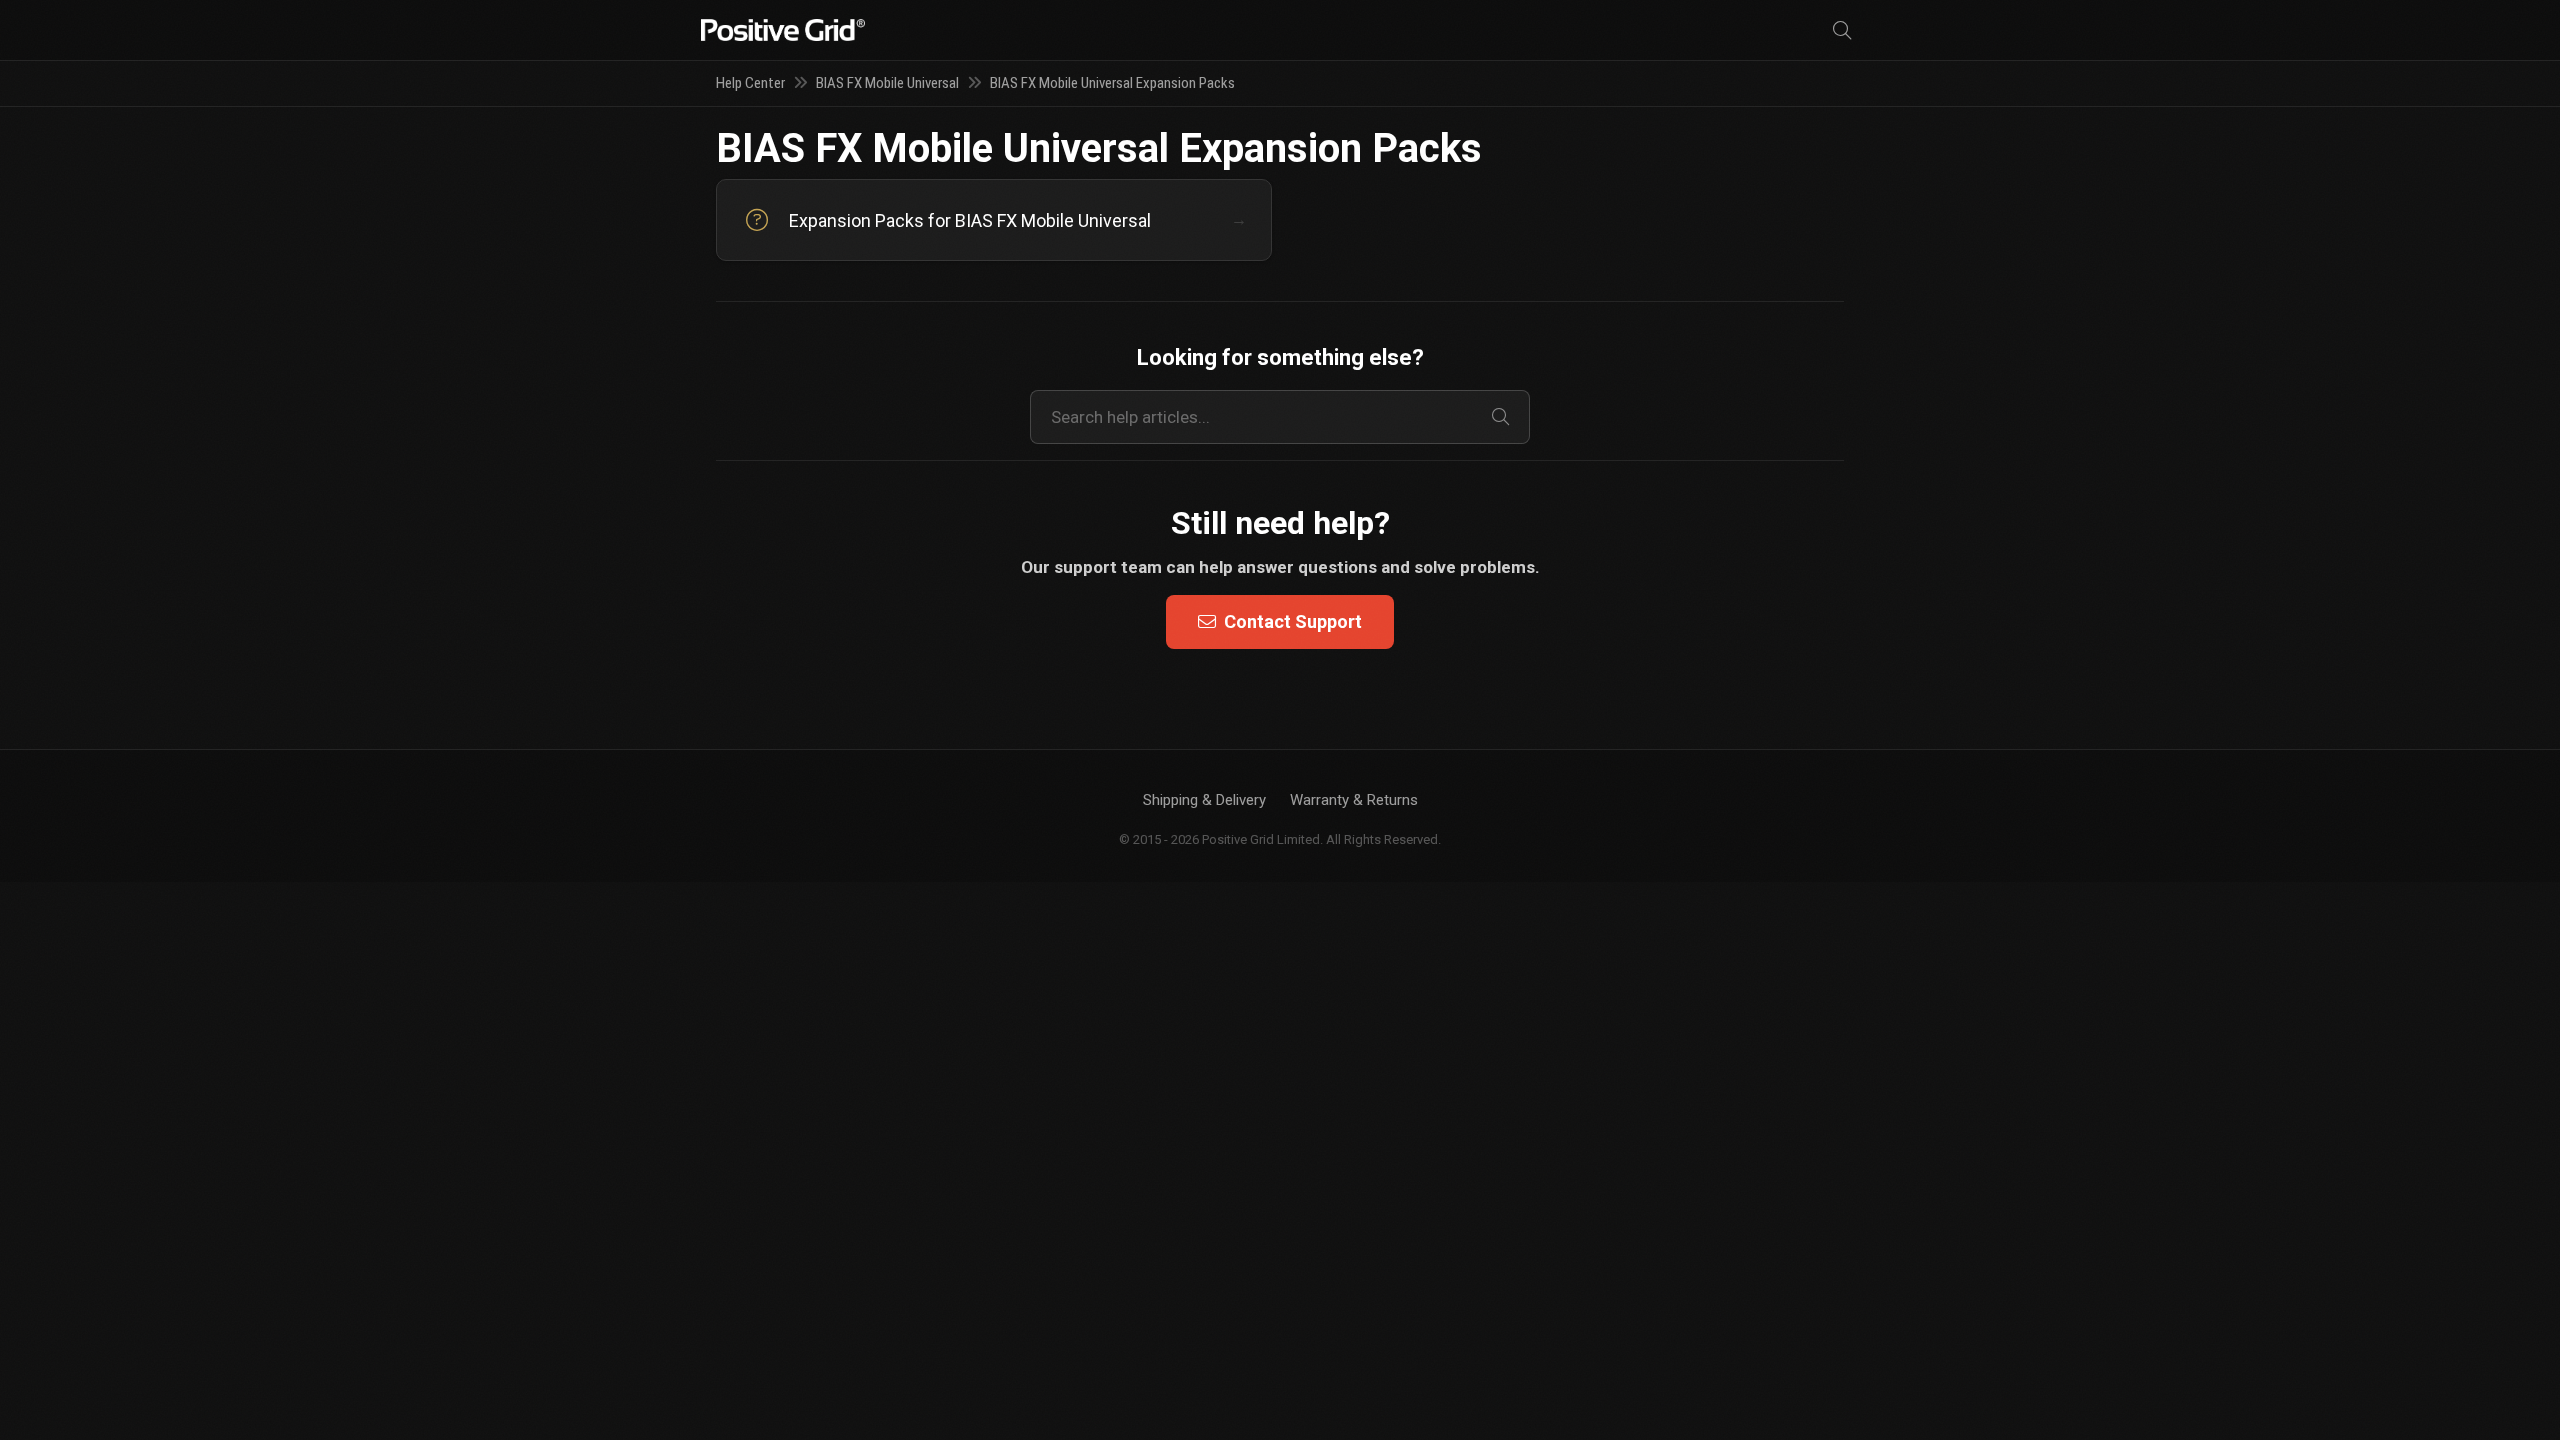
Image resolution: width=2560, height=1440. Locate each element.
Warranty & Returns (1354, 800)
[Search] (1842, 30)
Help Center (750, 83)
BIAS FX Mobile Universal (887, 83)
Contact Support (1293, 621)
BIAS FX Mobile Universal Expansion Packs (1112, 83)
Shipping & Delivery (1204, 800)
